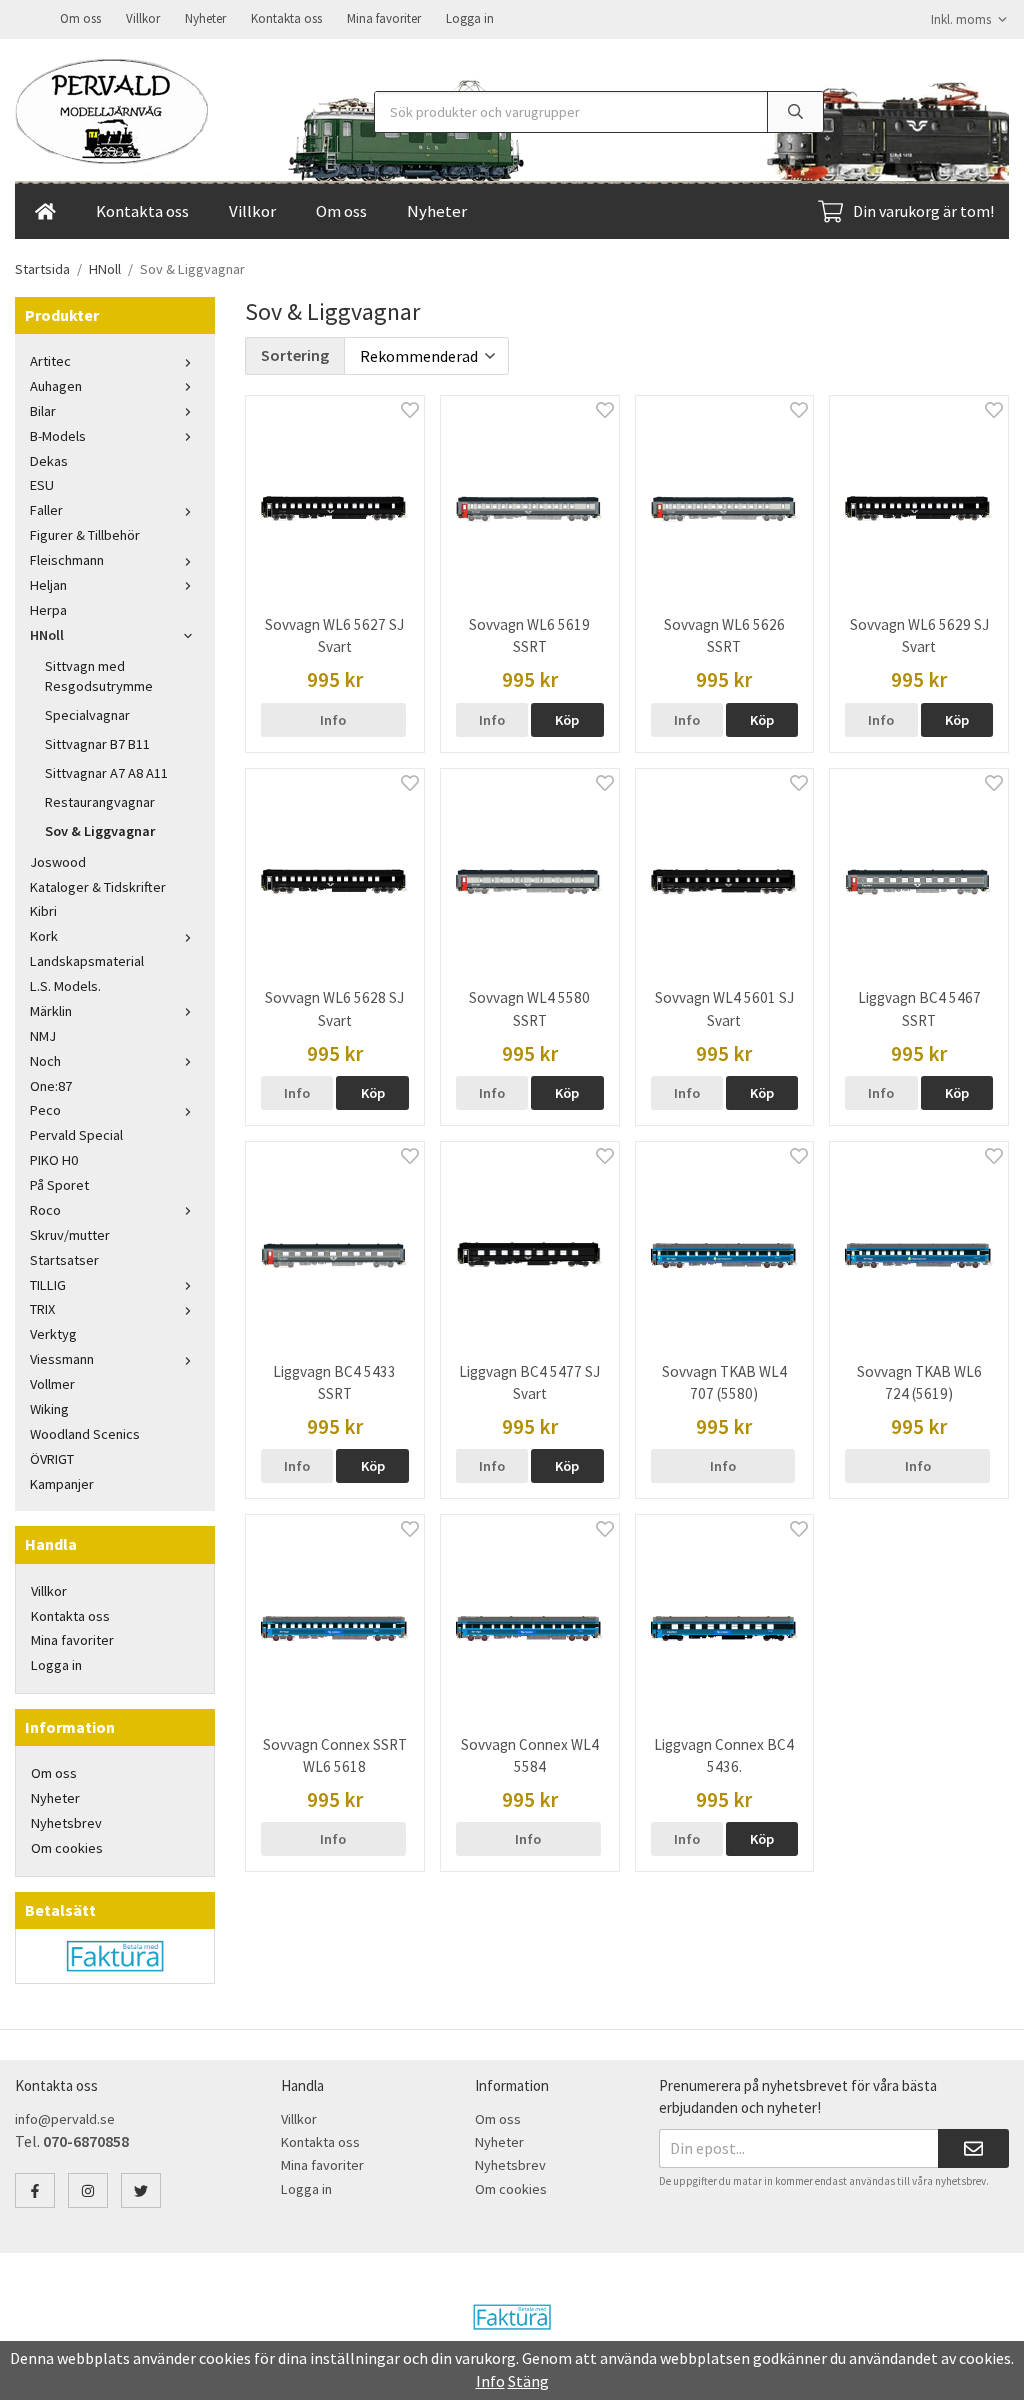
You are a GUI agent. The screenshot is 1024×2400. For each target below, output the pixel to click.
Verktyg (53, 1334)
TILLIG (48, 1285)
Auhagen (56, 386)
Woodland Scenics (85, 1434)
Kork (44, 936)
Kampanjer (62, 1484)
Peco (45, 1110)
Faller (46, 510)
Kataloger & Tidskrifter (98, 887)
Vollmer (52, 1384)
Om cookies (67, 1848)
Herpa (48, 610)
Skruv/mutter (70, 1235)
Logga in (470, 18)
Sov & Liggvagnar (100, 831)
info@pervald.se (65, 2119)
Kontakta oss (286, 18)
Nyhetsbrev (66, 1823)
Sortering (295, 355)
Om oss (80, 18)
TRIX (42, 1309)
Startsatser (64, 1260)
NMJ (43, 1036)
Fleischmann (67, 560)
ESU (42, 485)
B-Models (58, 436)
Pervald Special (76, 1135)
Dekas (49, 461)
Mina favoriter (384, 18)
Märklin (51, 1011)
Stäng (528, 2381)
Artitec (50, 361)
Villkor (143, 18)
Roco (45, 1210)
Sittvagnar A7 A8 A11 (106, 773)
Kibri (43, 911)
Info (333, 720)
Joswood (58, 862)
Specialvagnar (87, 715)
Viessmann (62, 1359)
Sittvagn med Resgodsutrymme (99, 676)
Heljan (48, 585)
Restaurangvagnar (100, 802)
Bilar (43, 411)
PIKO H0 (54, 1160)
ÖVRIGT (52, 1459)
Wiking (49, 1409)
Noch (45, 1061)
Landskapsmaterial (87, 961)
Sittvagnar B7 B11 (97, 744)
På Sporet (59, 1185)
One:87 (51, 1086)
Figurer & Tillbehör (85, 535)
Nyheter (205, 18)
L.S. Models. (65, 986)
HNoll (47, 635)
